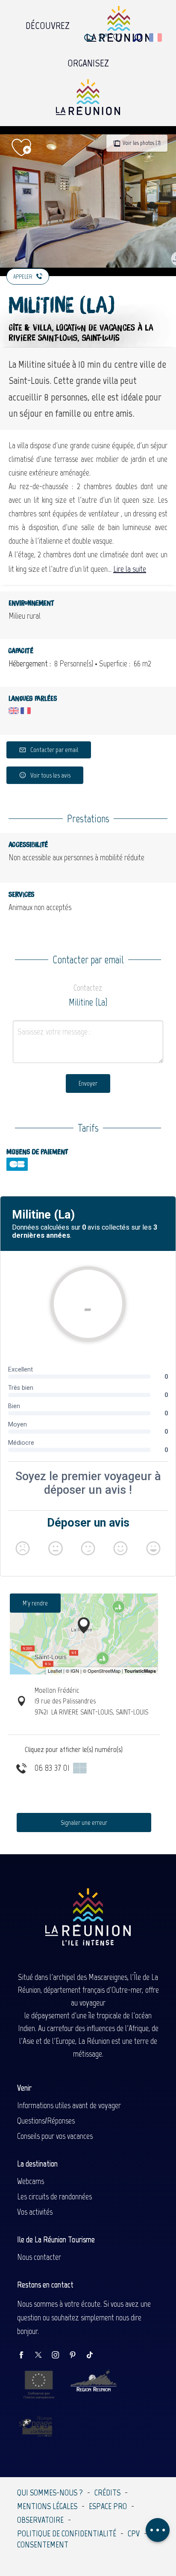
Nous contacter (39, 2257)
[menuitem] (48, 23)
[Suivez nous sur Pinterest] (77, 2356)
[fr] (156, 37)
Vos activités (35, 2212)
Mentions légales (47, 2506)
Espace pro (108, 2506)
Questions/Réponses (46, 2121)
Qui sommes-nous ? (50, 2492)
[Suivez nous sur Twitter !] (43, 2356)
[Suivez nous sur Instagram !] (60, 2356)
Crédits (107, 2492)
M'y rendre (35, 1603)
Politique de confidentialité (67, 2533)
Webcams (31, 2181)
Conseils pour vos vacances (55, 2136)
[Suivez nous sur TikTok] (94, 2356)
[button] (137, 38)
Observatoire (40, 2520)
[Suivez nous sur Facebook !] (26, 2356)
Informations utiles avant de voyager (69, 2105)
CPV (134, 2533)
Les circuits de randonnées (54, 2196)
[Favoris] (119, 38)
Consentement (43, 2544)
